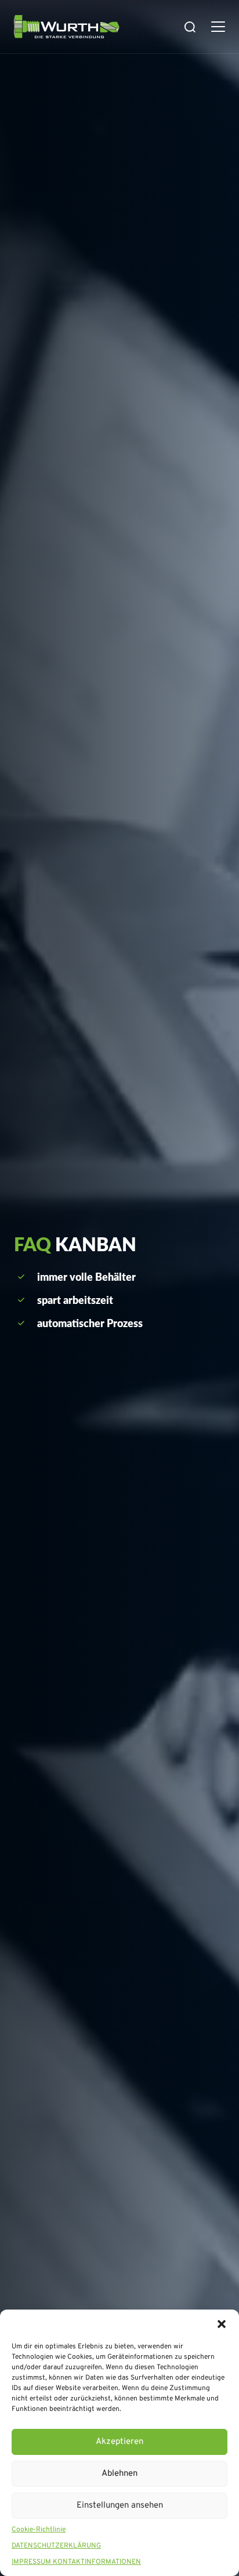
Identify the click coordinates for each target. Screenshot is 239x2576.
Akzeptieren (119, 2442)
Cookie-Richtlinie (39, 2530)
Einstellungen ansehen (120, 2506)
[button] (222, 2324)
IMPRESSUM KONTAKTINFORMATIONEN (76, 2562)
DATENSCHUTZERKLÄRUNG (56, 2546)
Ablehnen (119, 2474)
